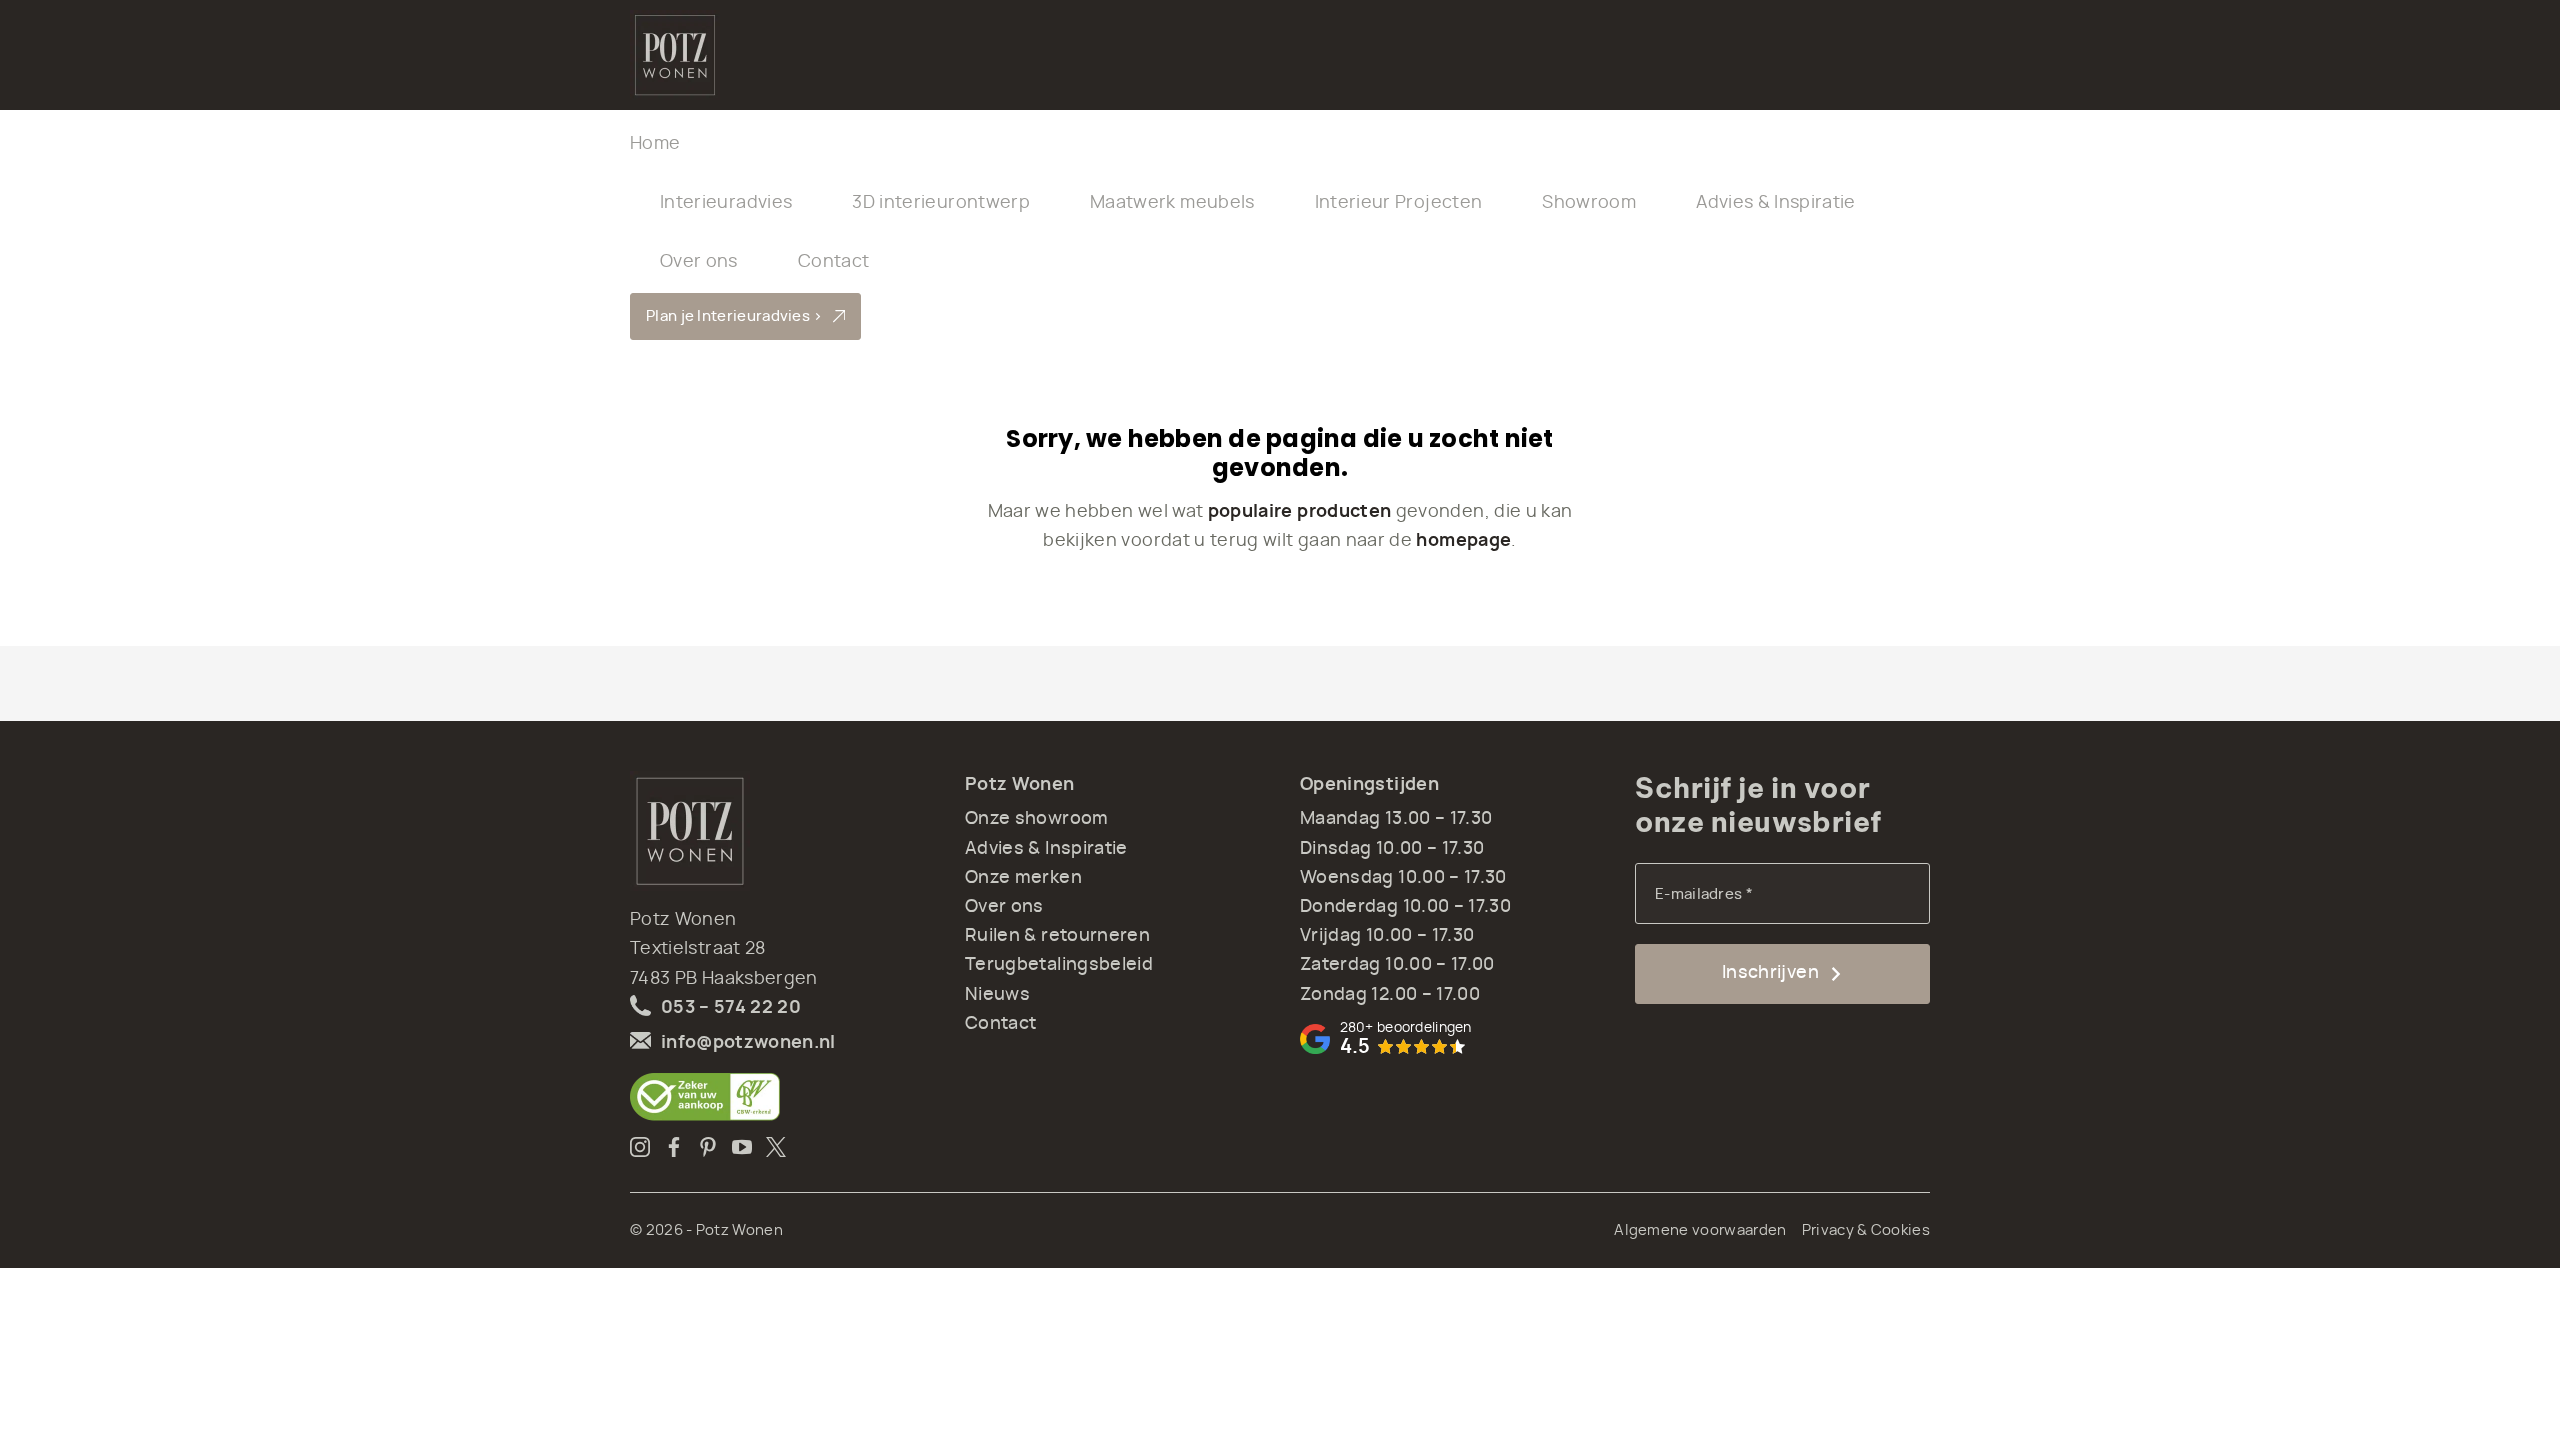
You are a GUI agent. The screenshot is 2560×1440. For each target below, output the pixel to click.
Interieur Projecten (1399, 203)
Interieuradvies (726, 203)
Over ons (699, 262)
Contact (833, 262)
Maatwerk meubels (1172, 203)
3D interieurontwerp (941, 203)
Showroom (1589, 203)
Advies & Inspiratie (1776, 203)
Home (655, 144)
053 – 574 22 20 (731, 1008)
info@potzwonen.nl (748, 1043)
